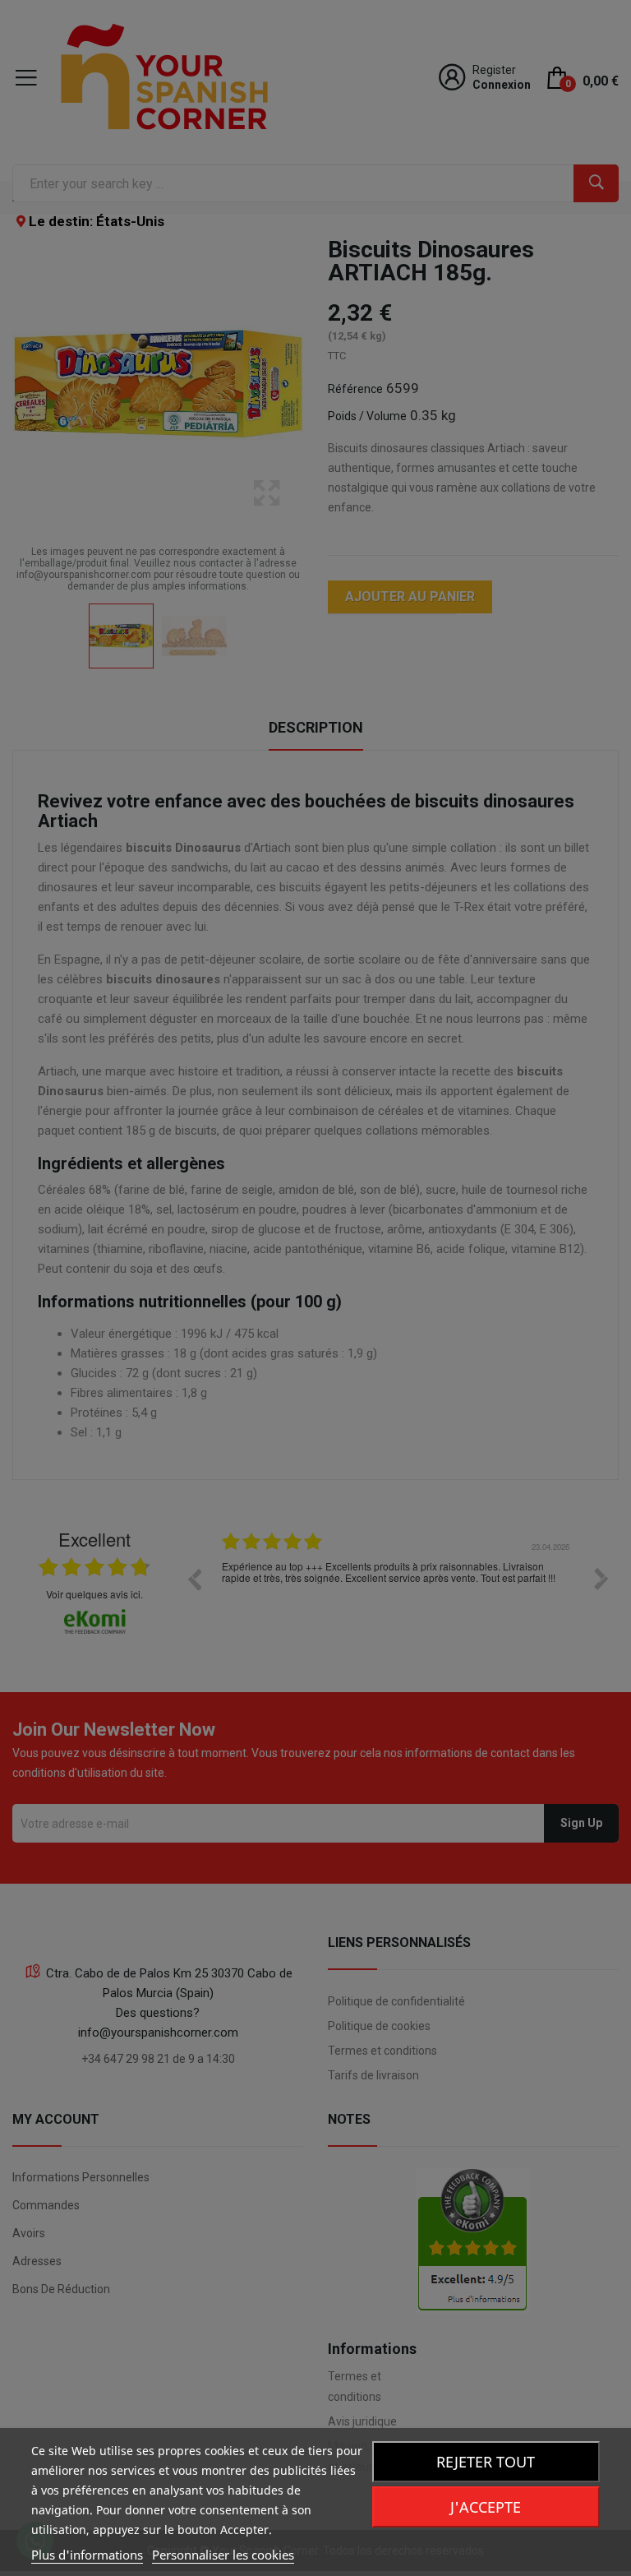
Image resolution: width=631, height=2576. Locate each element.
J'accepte (486, 2507)
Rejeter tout (486, 2462)
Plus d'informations (87, 2555)
